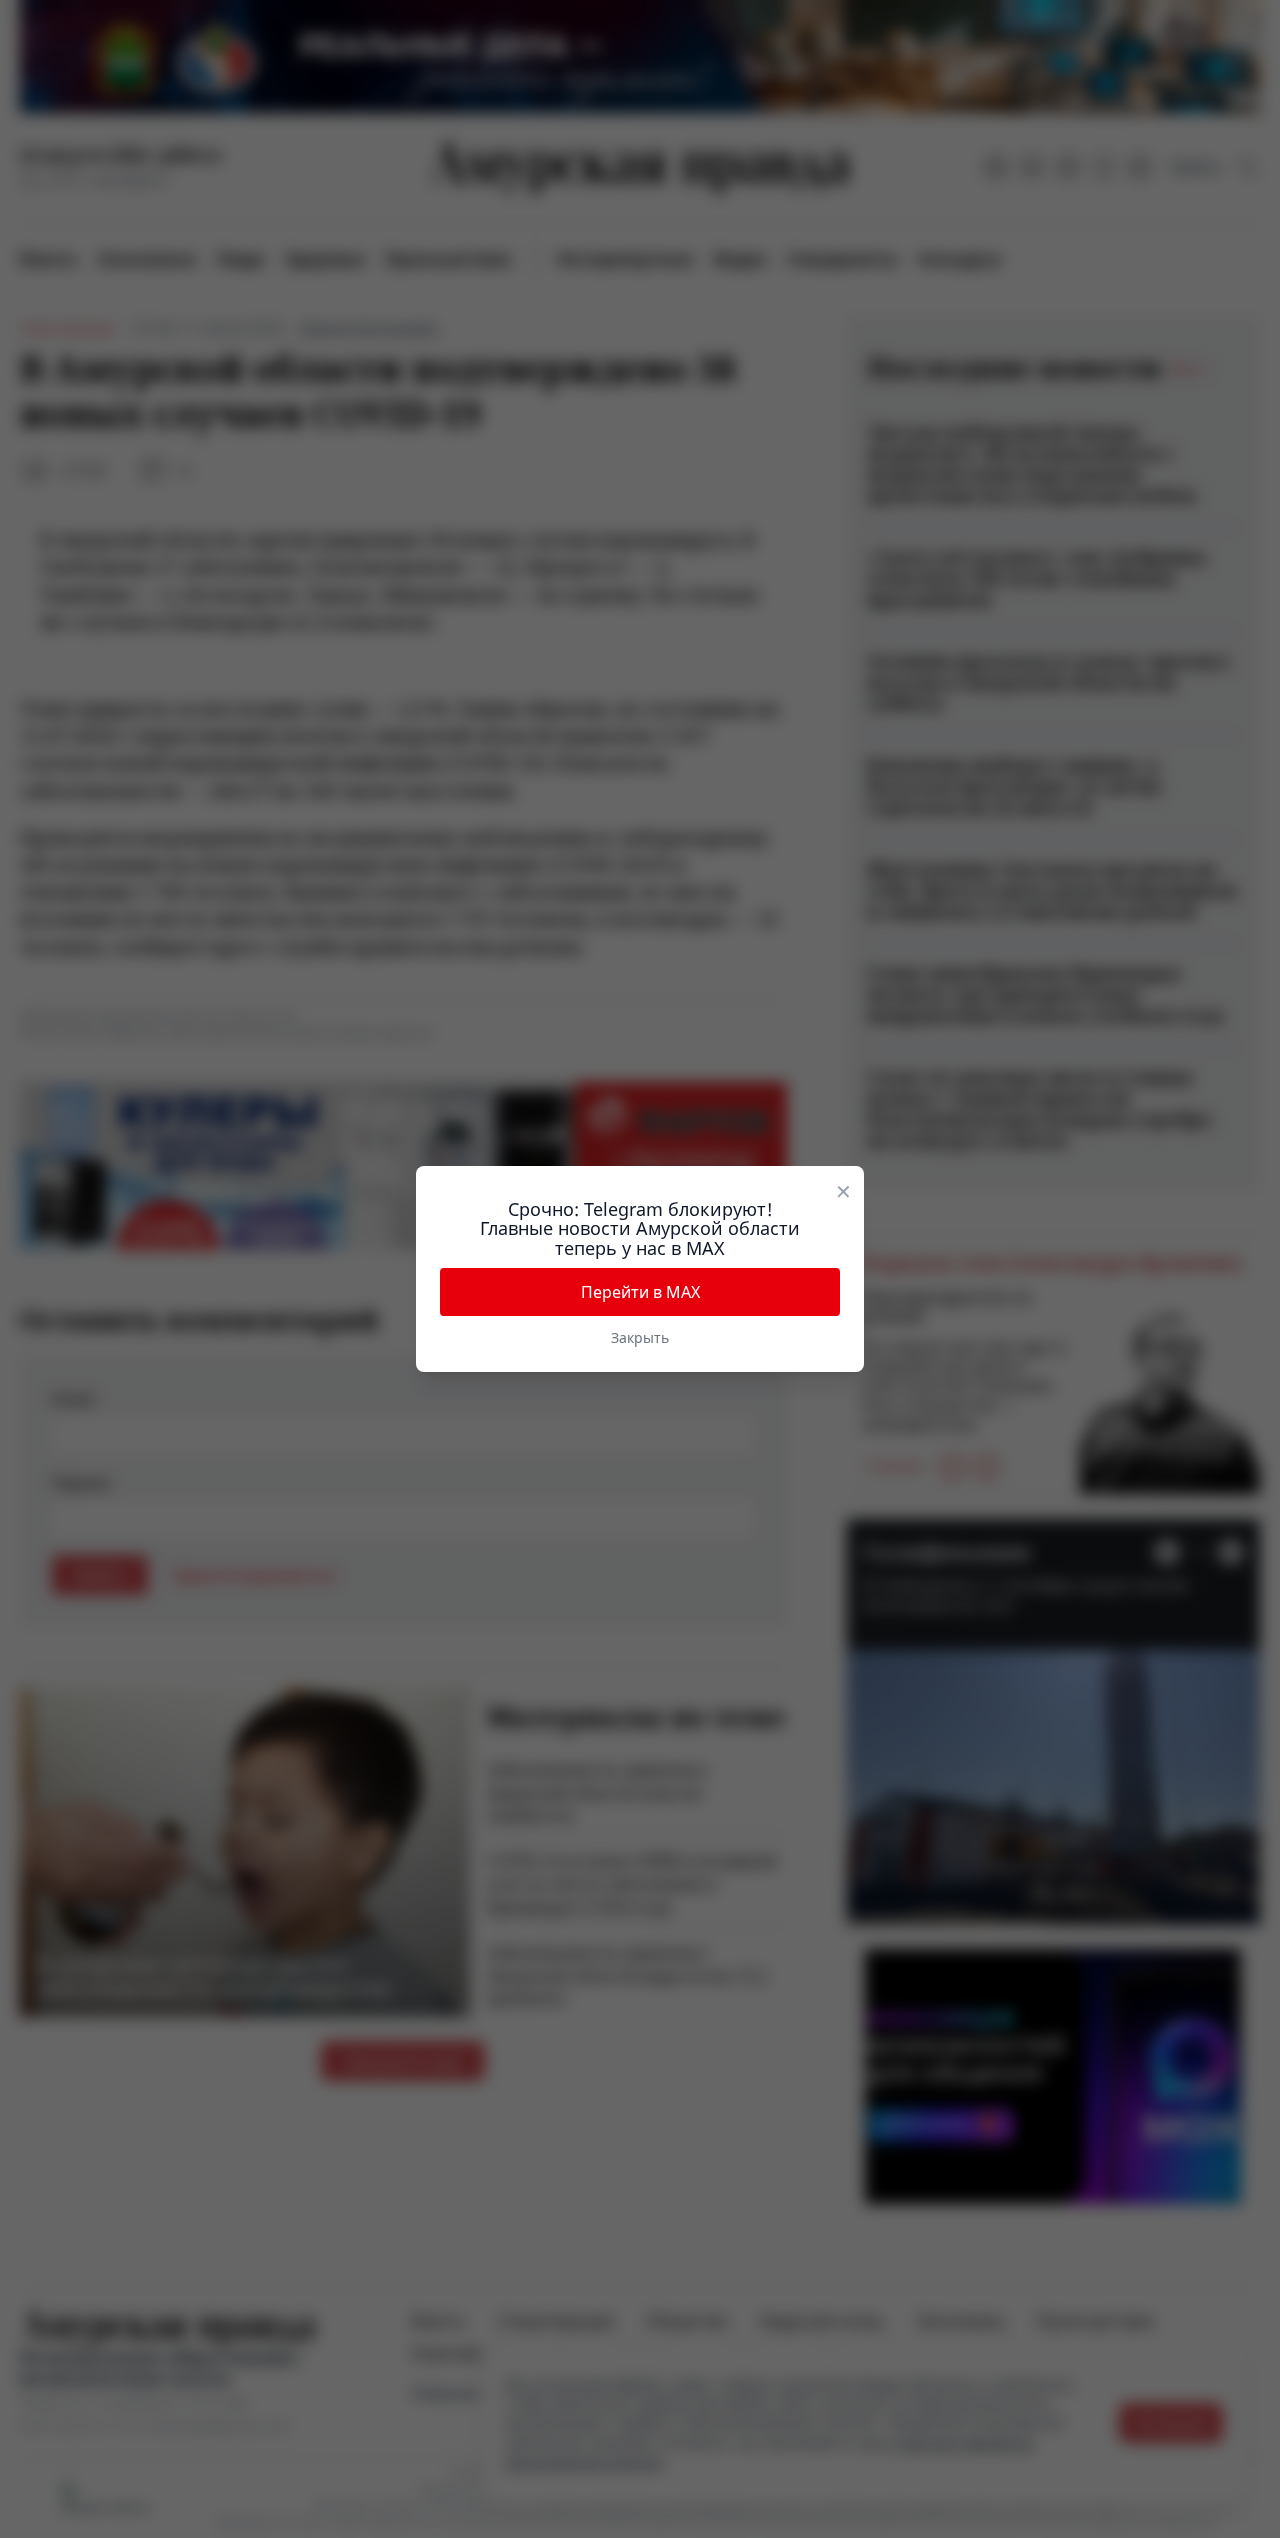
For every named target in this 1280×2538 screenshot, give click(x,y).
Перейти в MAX (640, 1292)
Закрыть (640, 1337)
